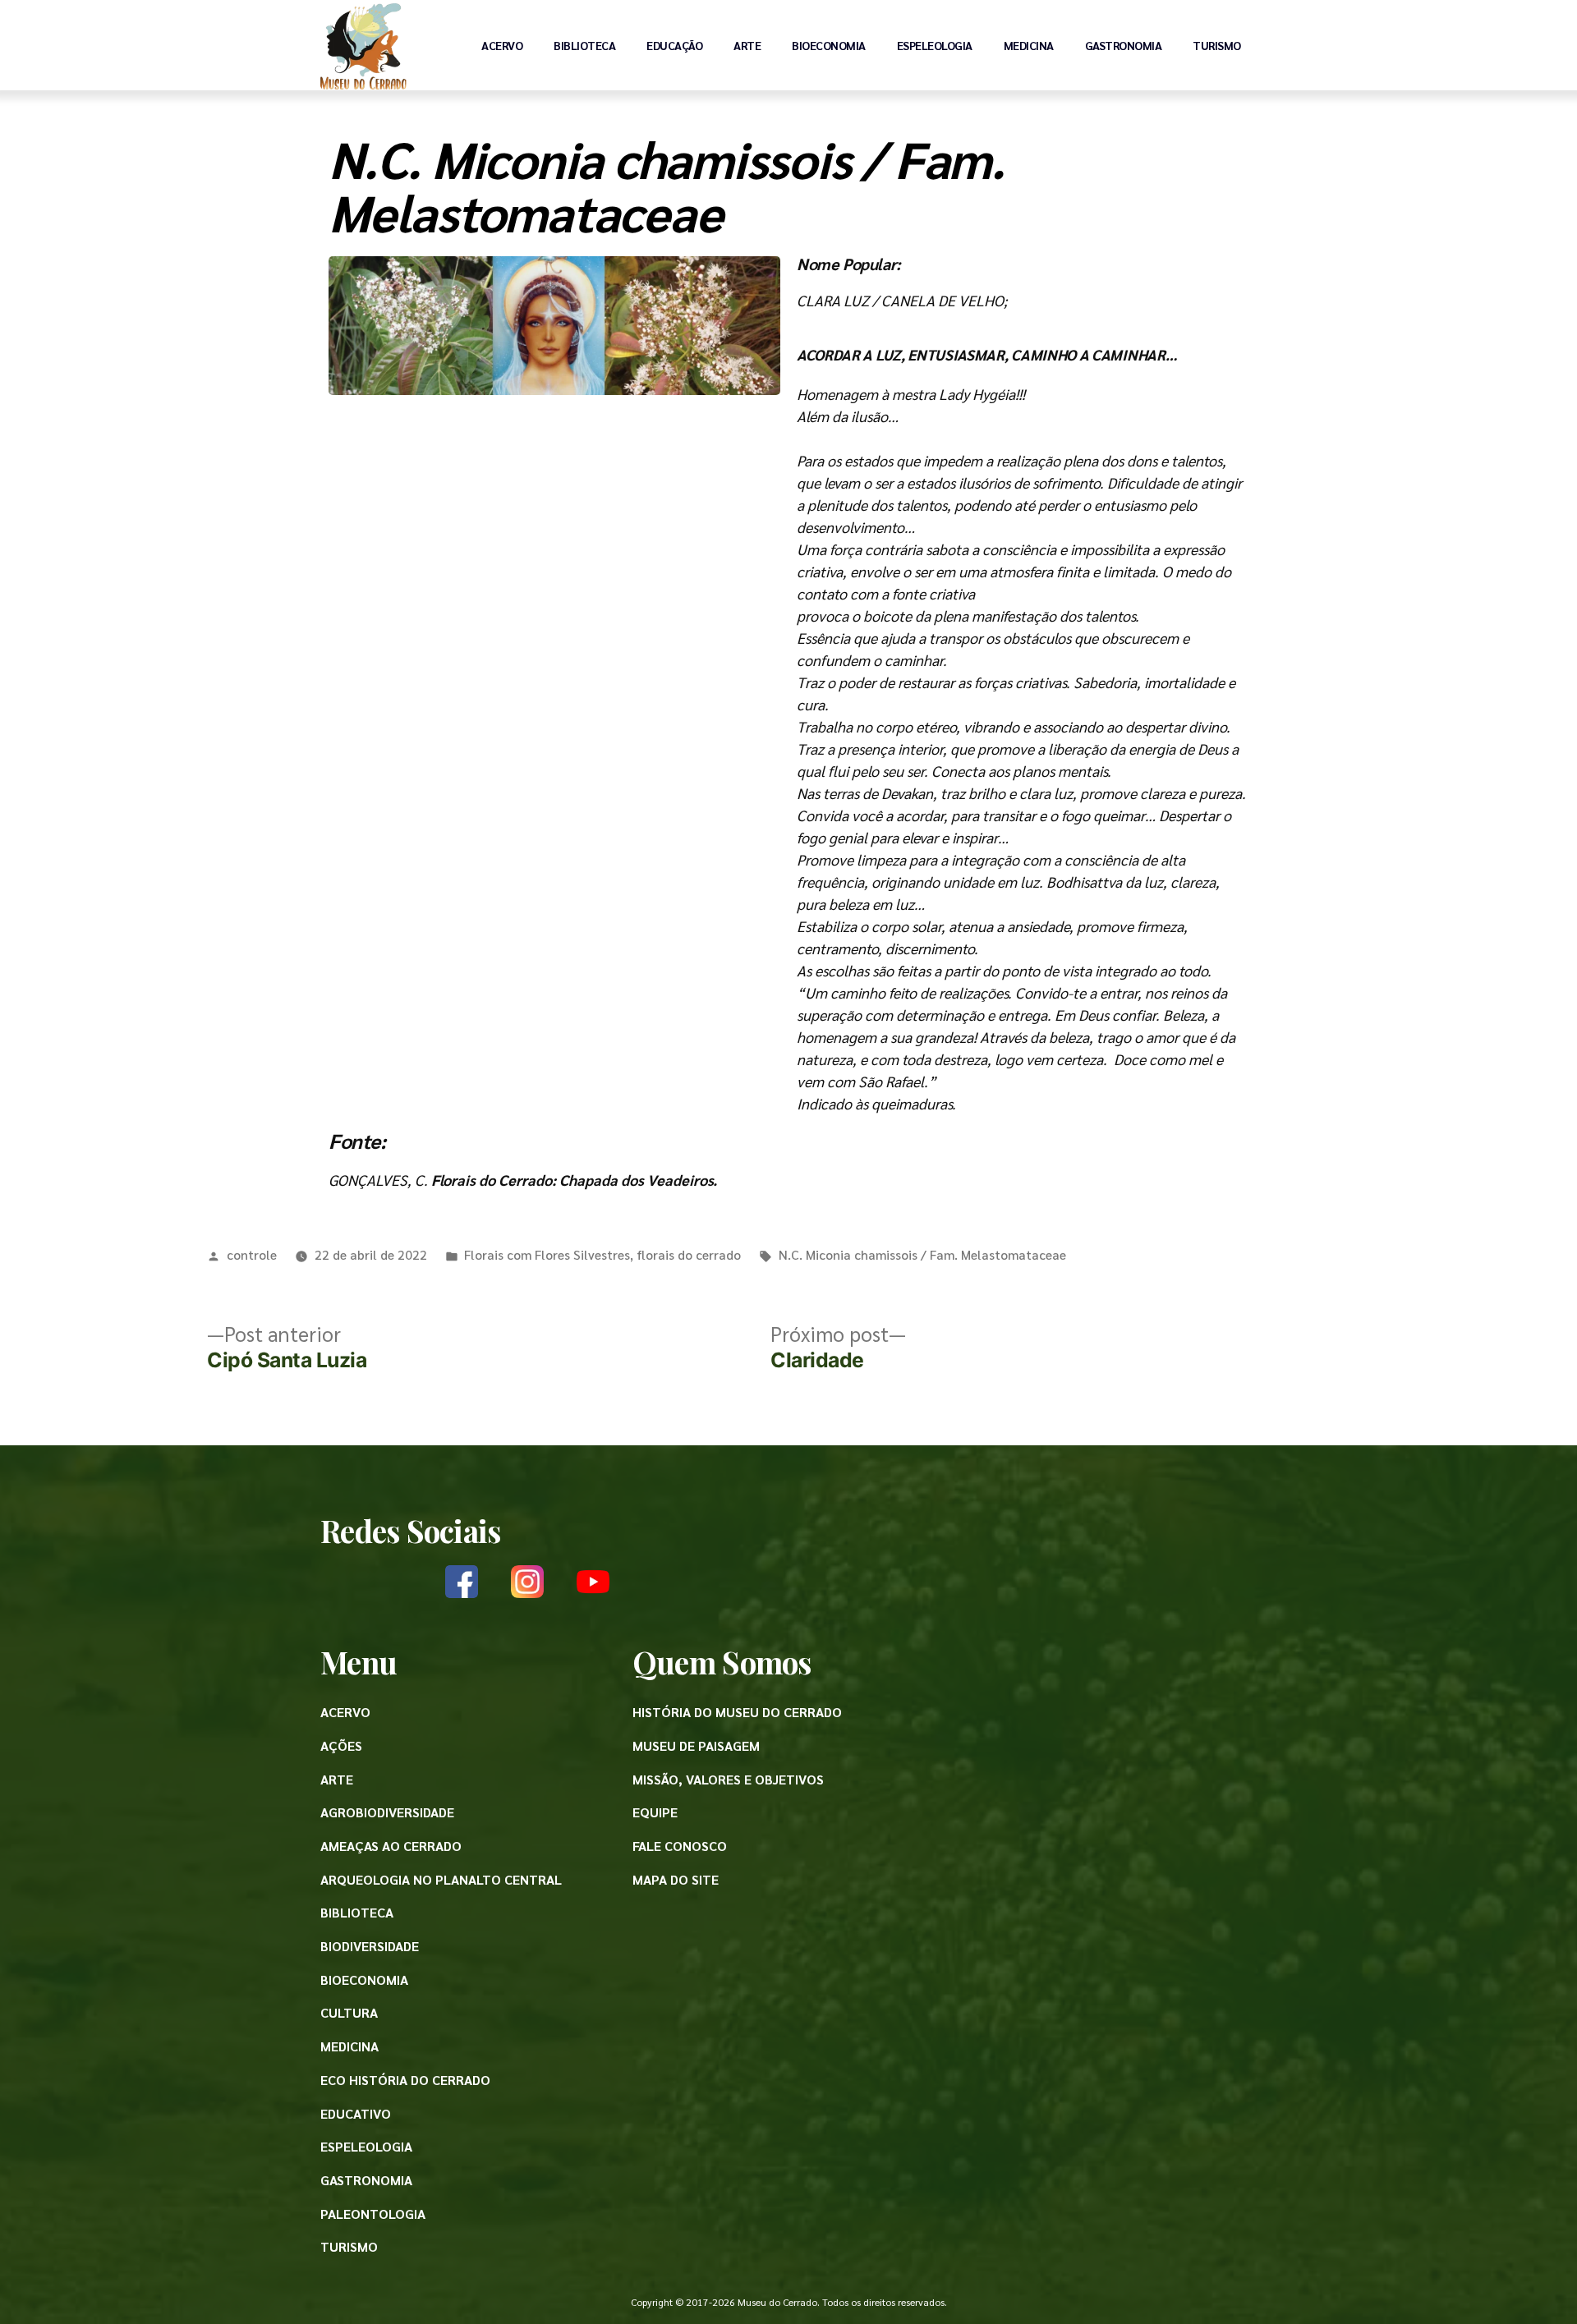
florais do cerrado (689, 1254)
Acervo (502, 45)
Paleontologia (373, 2214)
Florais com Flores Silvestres (547, 1254)
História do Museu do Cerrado (737, 1712)
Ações (341, 1745)
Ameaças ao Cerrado (391, 1846)
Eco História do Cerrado (405, 2080)
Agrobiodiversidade (387, 1812)
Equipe (655, 1812)
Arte (747, 45)
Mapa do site (676, 1879)
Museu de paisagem (696, 1745)
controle (252, 1254)
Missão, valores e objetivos (728, 1779)
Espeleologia (935, 45)
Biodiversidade (370, 1946)
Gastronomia (1124, 45)
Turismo (1217, 45)
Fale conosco (680, 1846)
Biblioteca (584, 45)
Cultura (349, 2012)
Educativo (356, 2113)
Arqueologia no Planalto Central (441, 1879)
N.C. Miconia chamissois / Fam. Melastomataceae (922, 1254)
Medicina (1029, 45)
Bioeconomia (829, 45)
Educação (674, 45)
